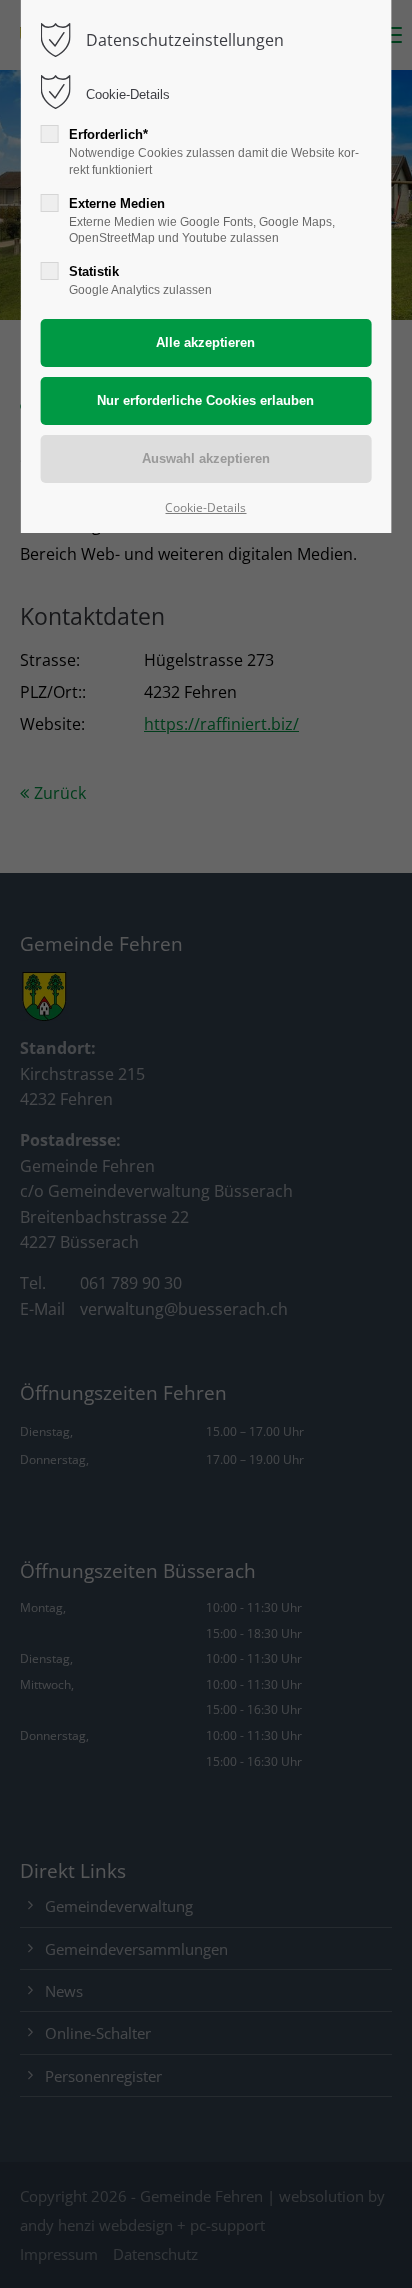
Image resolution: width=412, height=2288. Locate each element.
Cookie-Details (128, 94)
